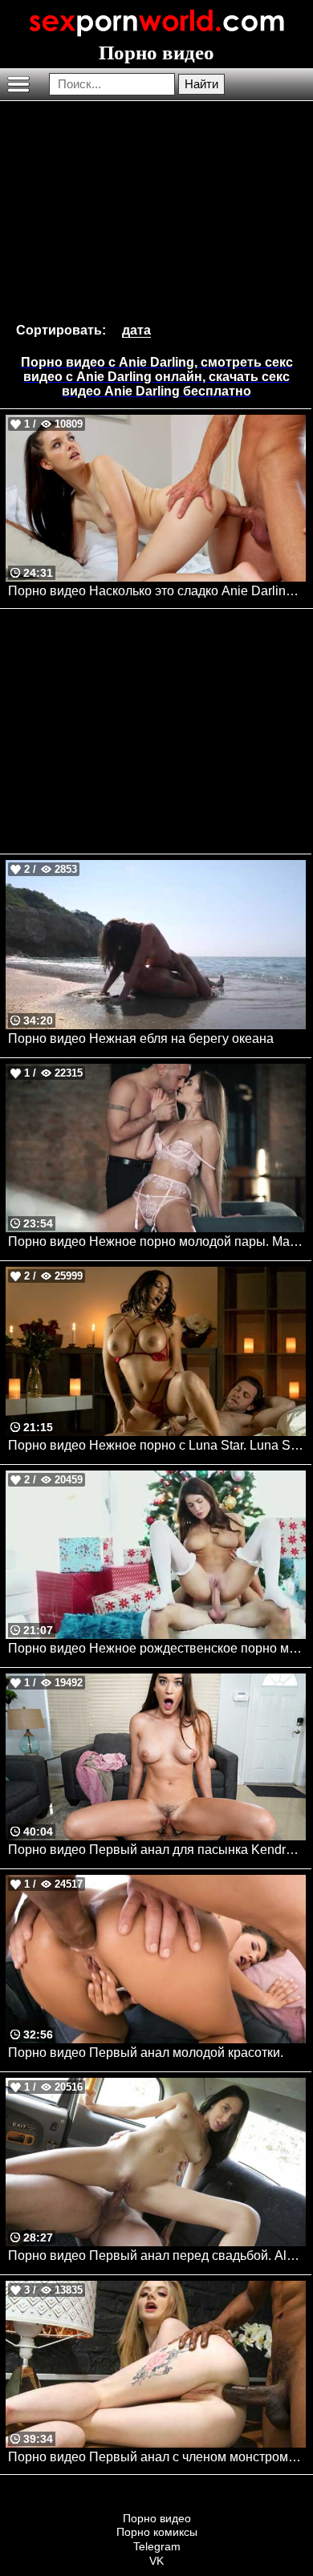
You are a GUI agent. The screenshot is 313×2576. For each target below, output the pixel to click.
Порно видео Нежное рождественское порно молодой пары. (157, 1648)
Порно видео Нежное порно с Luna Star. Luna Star (156, 1445)
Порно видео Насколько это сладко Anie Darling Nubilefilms (157, 591)
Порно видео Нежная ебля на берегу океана (141, 1039)
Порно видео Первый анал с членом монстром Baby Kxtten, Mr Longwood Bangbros (157, 2457)
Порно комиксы (157, 2532)
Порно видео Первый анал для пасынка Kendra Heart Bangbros (157, 1850)
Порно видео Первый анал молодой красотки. (146, 2053)
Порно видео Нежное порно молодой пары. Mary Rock (157, 1241)
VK (156, 2561)
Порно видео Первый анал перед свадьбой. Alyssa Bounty (157, 2256)
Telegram (157, 2546)
